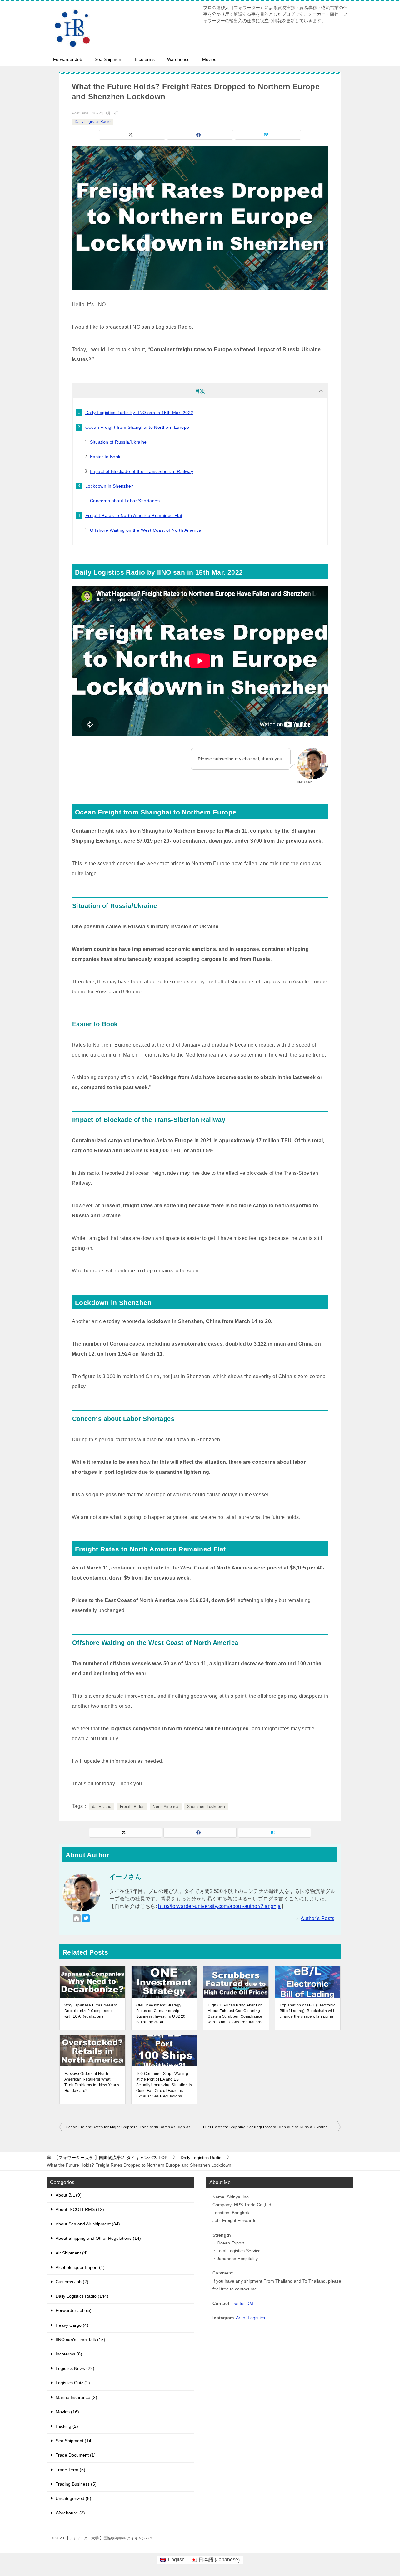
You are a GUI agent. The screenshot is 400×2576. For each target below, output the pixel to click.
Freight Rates (132, 1807)
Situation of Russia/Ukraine (118, 442)
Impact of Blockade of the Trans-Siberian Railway (142, 471)
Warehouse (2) (70, 2513)
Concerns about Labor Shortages (125, 501)
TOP (111, 2158)
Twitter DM (242, 2303)
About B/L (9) (69, 2195)
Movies (209, 59)
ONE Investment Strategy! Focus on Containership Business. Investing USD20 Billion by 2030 (161, 2014)
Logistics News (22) (75, 2368)
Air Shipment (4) (72, 2253)
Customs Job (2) (72, 2282)
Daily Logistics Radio (93, 122)
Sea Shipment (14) (74, 2441)
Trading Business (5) (76, 2484)
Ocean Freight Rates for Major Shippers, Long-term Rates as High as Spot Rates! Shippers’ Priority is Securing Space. (133, 2127)
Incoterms (145, 59)
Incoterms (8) (69, 2354)
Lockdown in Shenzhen (110, 486)
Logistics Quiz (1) (73, 2383)
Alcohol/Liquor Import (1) (80, 2267)
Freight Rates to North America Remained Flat (134, 515)
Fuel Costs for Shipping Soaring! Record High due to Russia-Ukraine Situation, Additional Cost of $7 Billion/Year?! (272, 2127)
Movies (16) (67, 2412)
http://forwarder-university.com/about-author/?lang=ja (219, 1906)
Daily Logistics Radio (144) (82, 2296)
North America (166, 1807)
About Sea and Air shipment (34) (88, 2224)
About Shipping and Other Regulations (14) (98, 2238)
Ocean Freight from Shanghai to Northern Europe (137, 427)
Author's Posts (317, 1918)
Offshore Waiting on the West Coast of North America (146, 530)
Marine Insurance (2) (76, 2397)
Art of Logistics (250, 2318)
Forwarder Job (68, 59)
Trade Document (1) (76, 2455)
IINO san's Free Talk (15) (80, 2340)
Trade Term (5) (70, 2470)
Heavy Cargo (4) (72, 2325)
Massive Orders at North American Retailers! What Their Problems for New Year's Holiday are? (92, 2082)
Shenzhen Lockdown (206, 1807)
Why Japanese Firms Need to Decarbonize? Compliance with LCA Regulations (91, 2011)
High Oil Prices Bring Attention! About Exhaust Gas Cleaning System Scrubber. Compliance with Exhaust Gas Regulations (236, 2014)
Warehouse (178, 59)
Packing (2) (67, 2426)
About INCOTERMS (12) (80, 2209)
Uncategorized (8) (73, 2498)
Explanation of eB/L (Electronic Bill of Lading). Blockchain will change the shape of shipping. (308, 2011)
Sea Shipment (109, 59)
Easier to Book (105, 457)
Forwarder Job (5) (74, 2310)
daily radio (102, 1807)
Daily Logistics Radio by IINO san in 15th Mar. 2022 (139, 413)
